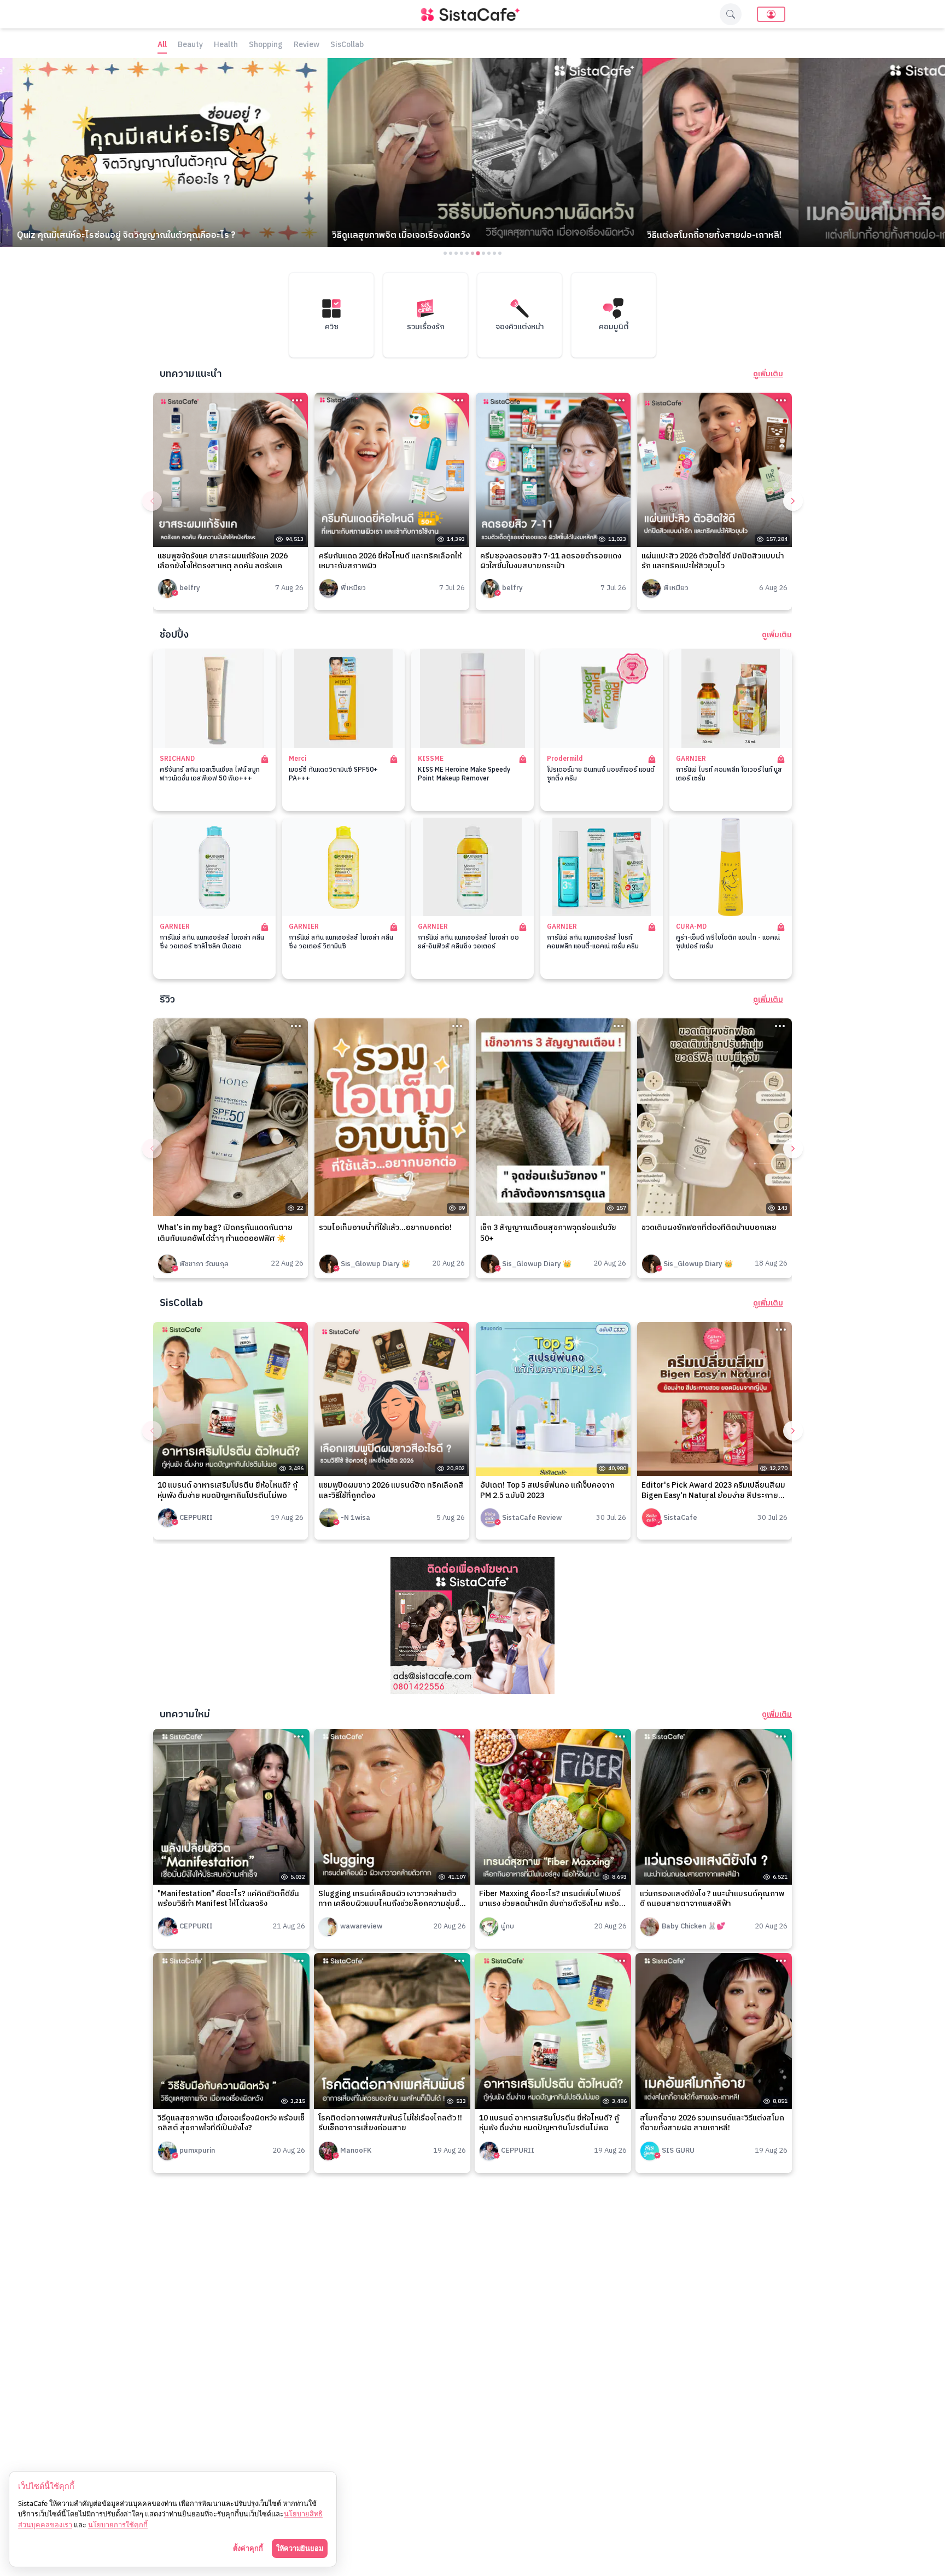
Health (226, 45)
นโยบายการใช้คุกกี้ (118, 2525)
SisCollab (347, 45)
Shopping (266, 45)
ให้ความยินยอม (300, 2548)
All (162, 45)
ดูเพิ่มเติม (768, 374)
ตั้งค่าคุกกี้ (248, 2548)
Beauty (190, 45)
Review (307, 45)
